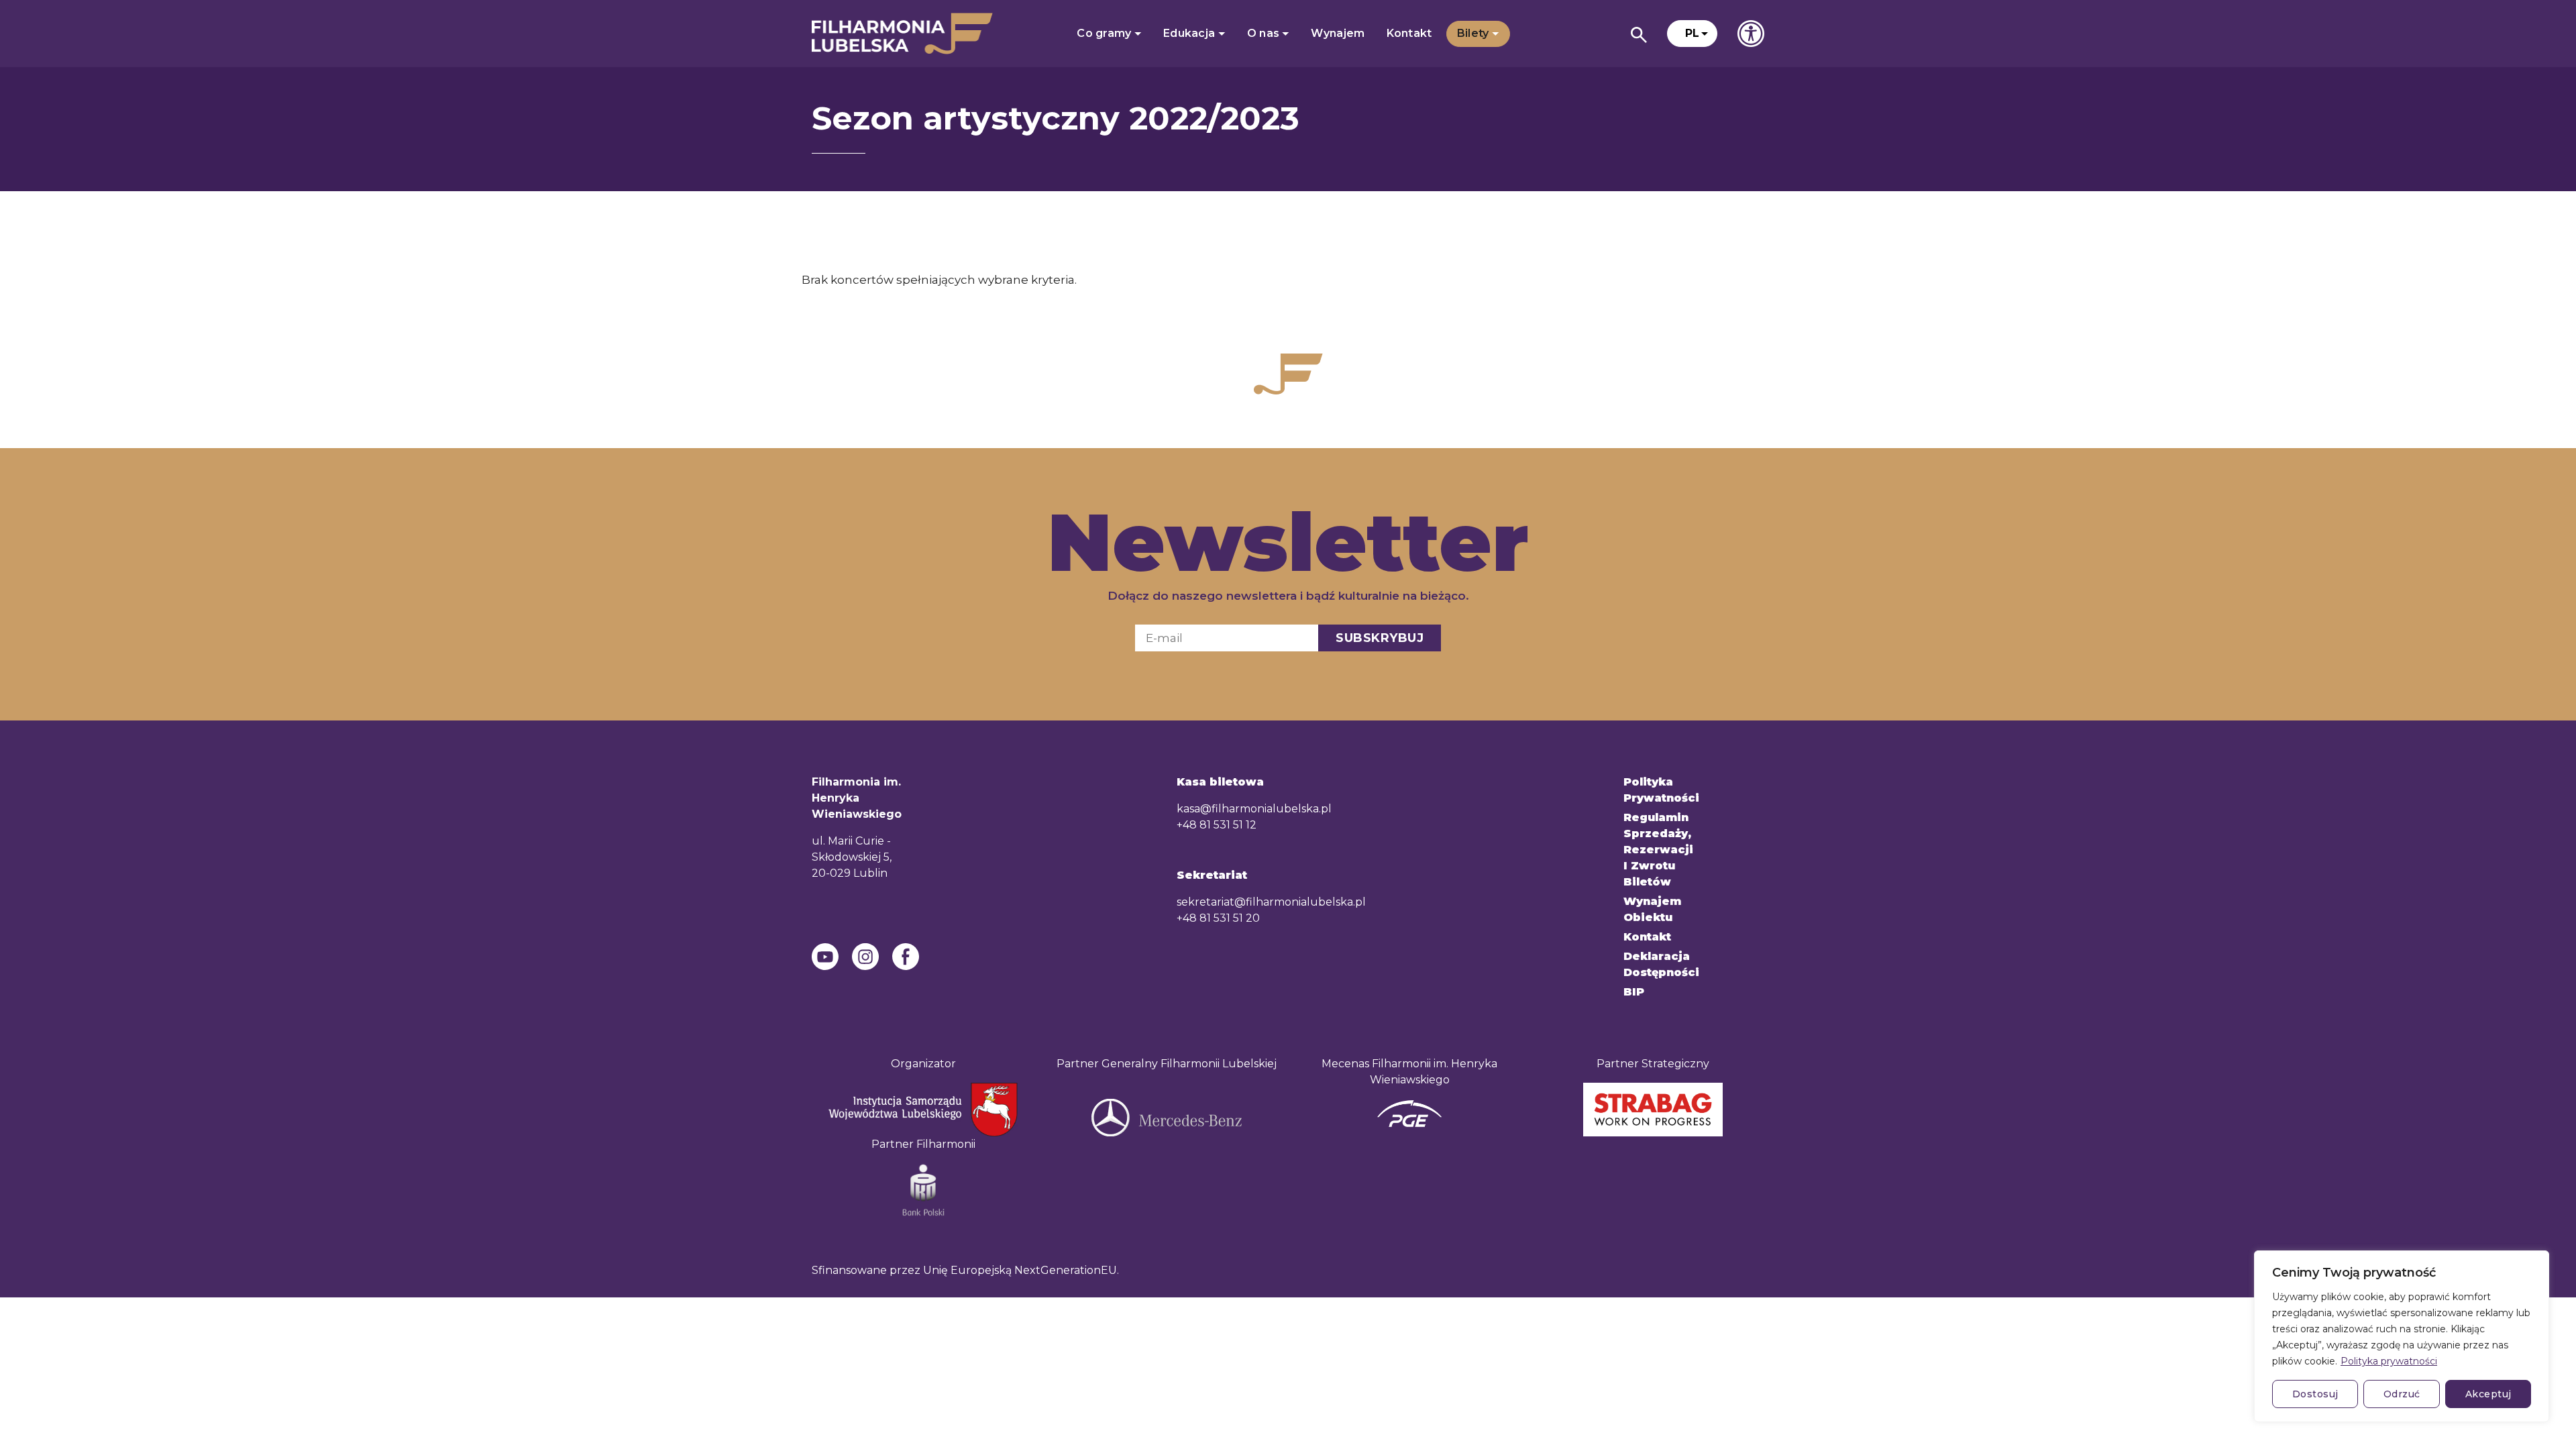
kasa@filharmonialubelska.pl (1254, 809)
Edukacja (1191, 33)
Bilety (1474, 33)
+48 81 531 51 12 (1217, 825)
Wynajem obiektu (1652, 909)
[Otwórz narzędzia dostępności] (1751, 34)
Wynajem (1338, 33)
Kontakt (1409, 33)
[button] (1692, 34)
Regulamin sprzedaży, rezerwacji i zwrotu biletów (1658, 850)
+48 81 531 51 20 (1218, 918)
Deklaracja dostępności (1661, 964)
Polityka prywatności (2389, 1361)
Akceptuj (2488, 1394)
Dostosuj (2315, 1394)
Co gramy (1106, 33)
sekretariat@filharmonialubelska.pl (1271, 902)
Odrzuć (2402, 1394)
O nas (1265, 33)
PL (1692, 33)
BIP (1634, 992)
